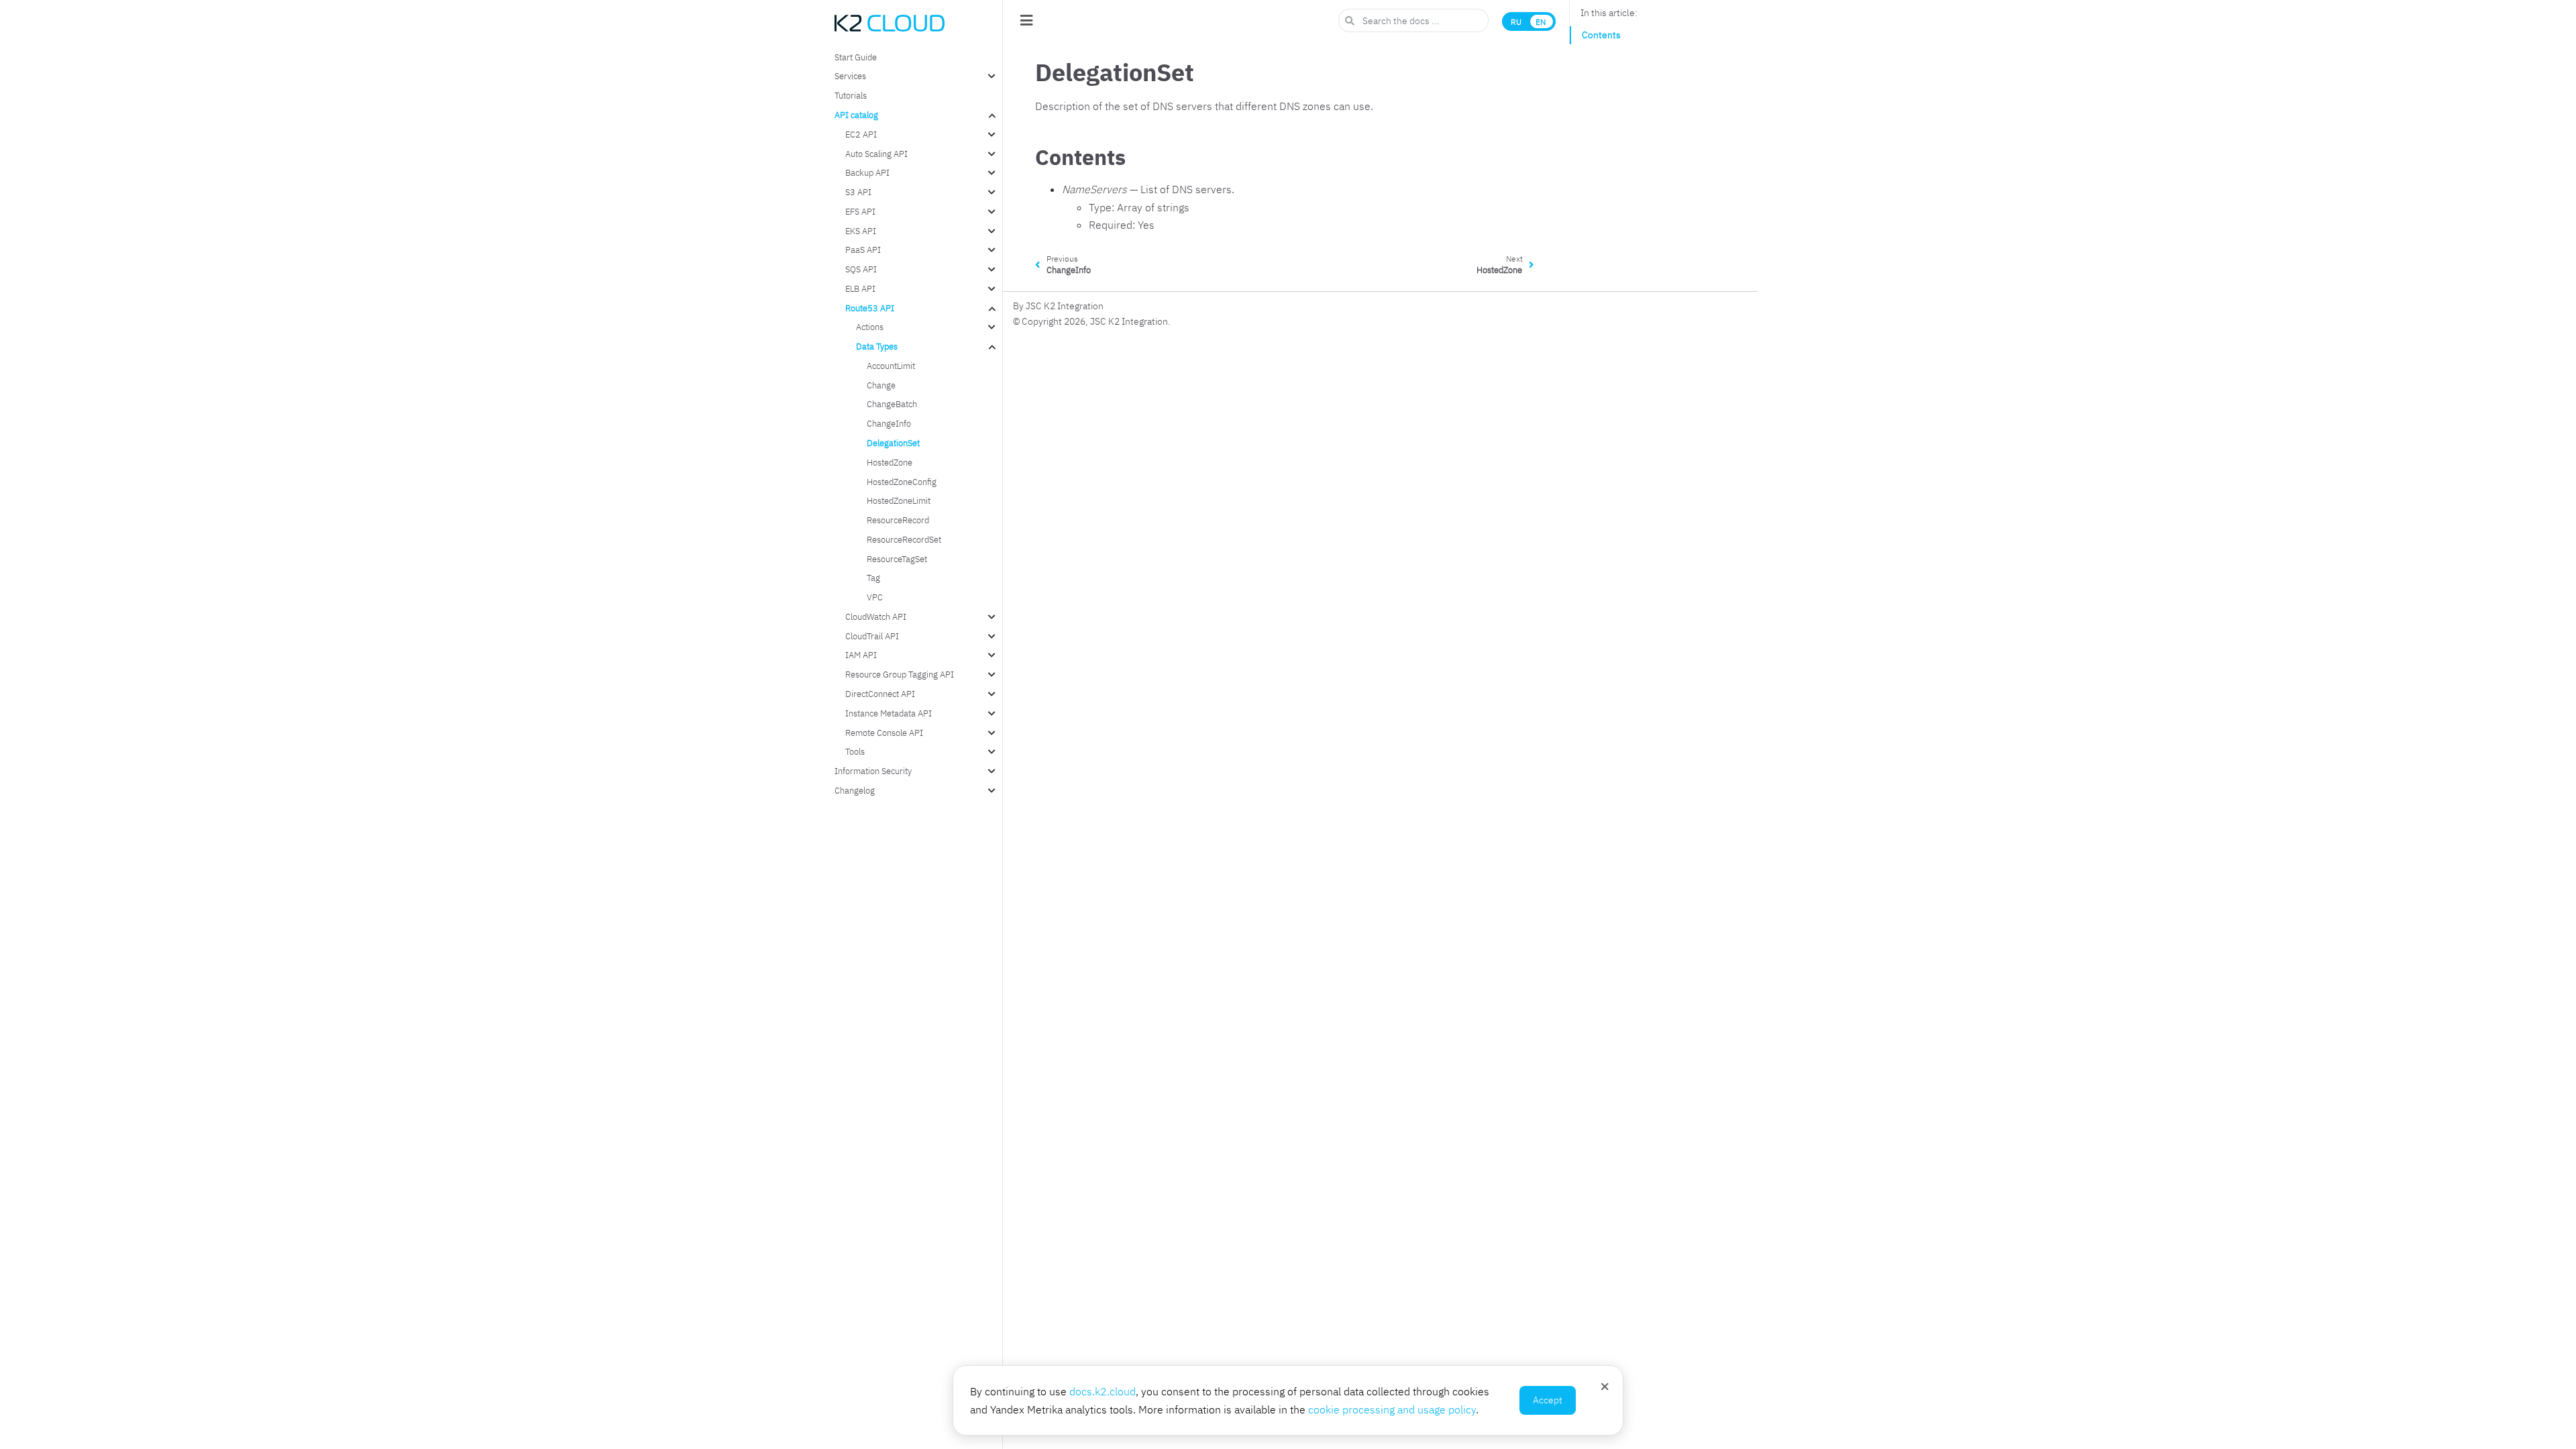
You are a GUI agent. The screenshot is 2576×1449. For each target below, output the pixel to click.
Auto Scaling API (876, 154)
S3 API (858, 192)
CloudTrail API (872, 636)
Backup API (867, 172)
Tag (873, 578)
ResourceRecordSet (904, 539)
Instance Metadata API (889, 713)
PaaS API (863, 250)
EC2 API (861, 134)
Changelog (855, 790)
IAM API (861, 655)
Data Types (877, 346)
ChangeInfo (889, 423)
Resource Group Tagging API (900, 674)
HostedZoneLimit (899, 500)
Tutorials (851, 95)
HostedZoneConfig (902, 482)
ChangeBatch (892, 404)
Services (850, 76)
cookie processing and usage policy (1392, 1409)
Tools (855, 751)
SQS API (861, 269)
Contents (1601, 35)
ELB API (860, 288)
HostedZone (890, 462)
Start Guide (856, 57)
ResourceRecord (898, 520)
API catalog (856, 115)
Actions (870, 327)
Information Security (873, 771)
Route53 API (870, 308)
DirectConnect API (880, 694)
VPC (875, 597)
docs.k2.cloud (1103, 1391)
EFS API (860, 211)
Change (881, 385)
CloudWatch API (876, 616)
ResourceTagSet (897, 559)
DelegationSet (893, 443)
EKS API (861, 231)
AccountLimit (891, 366)
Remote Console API (884, 733)
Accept (1548, 1400)
